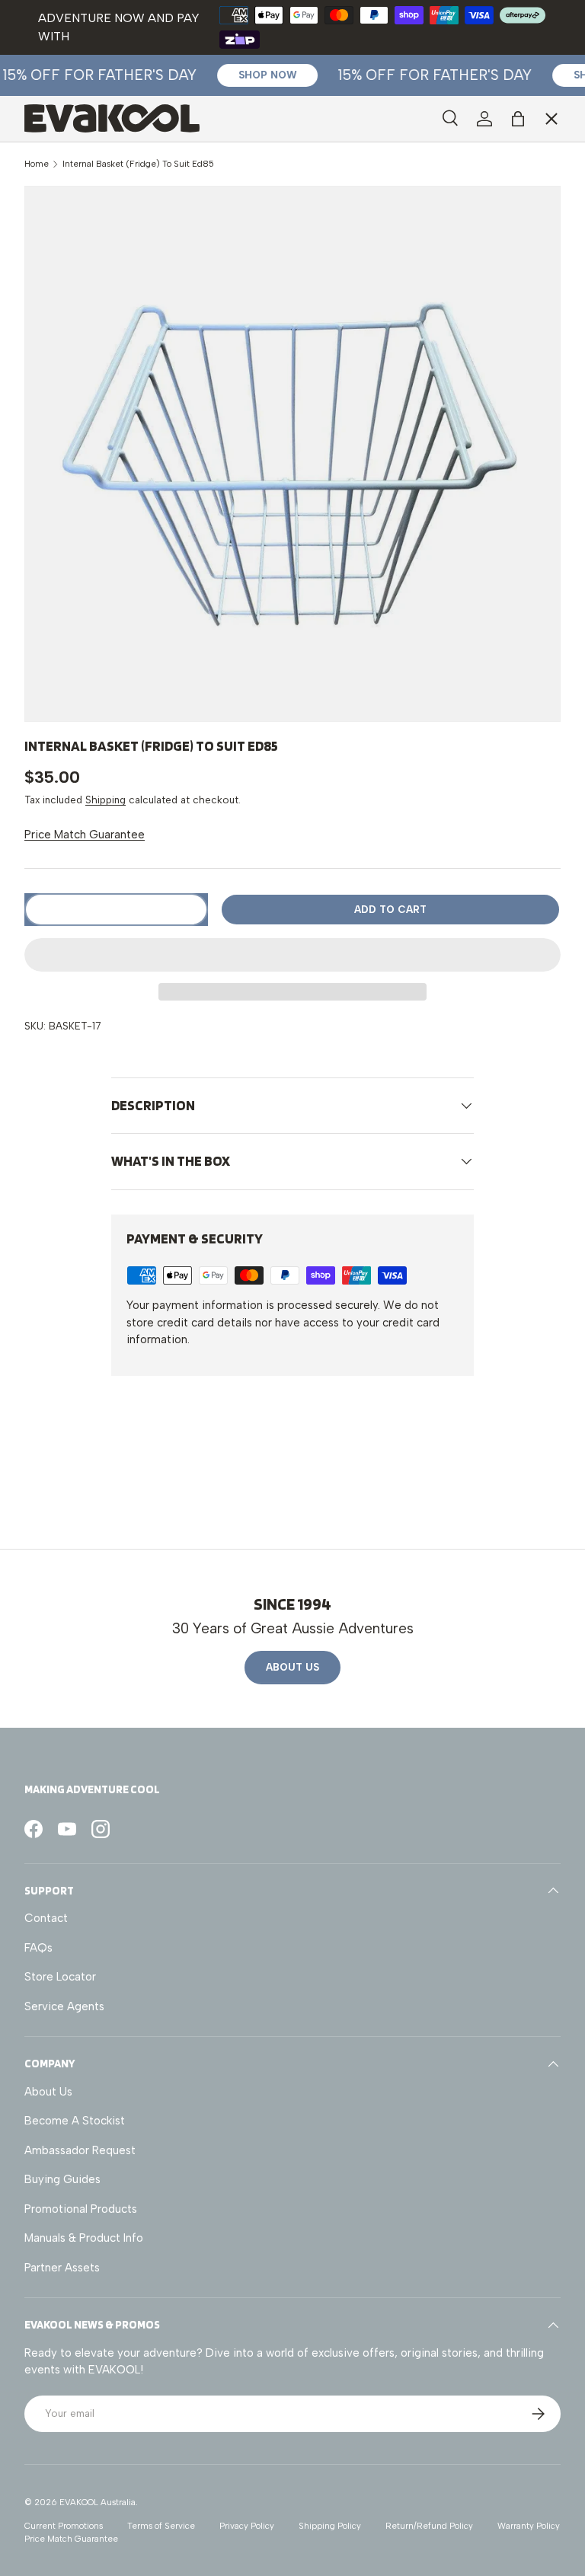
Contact (46, 1918)
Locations (62, 230)
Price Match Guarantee (85, 835)
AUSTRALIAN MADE (88, 158)
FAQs (38, 1948)
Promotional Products (81, 2209)
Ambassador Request (80, 2150)
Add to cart (390, 909)
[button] (292, 955)
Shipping (105, 800)
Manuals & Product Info (84, 2238)
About (53, 327)
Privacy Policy (247, 2526)
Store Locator (60, 1977)
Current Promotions (64, 2526)
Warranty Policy (529, 2526)
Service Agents (77, 263)
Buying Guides (62, 2179)
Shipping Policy (330, 2526)
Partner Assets (62, 2268)
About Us (292, 1667)
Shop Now (257, 75)
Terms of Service (161, 2526)
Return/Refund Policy (429, 2526)
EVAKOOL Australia (97, 2502)
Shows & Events (78, 295)
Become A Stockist (75, 2121)
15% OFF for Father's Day (425, 75)
